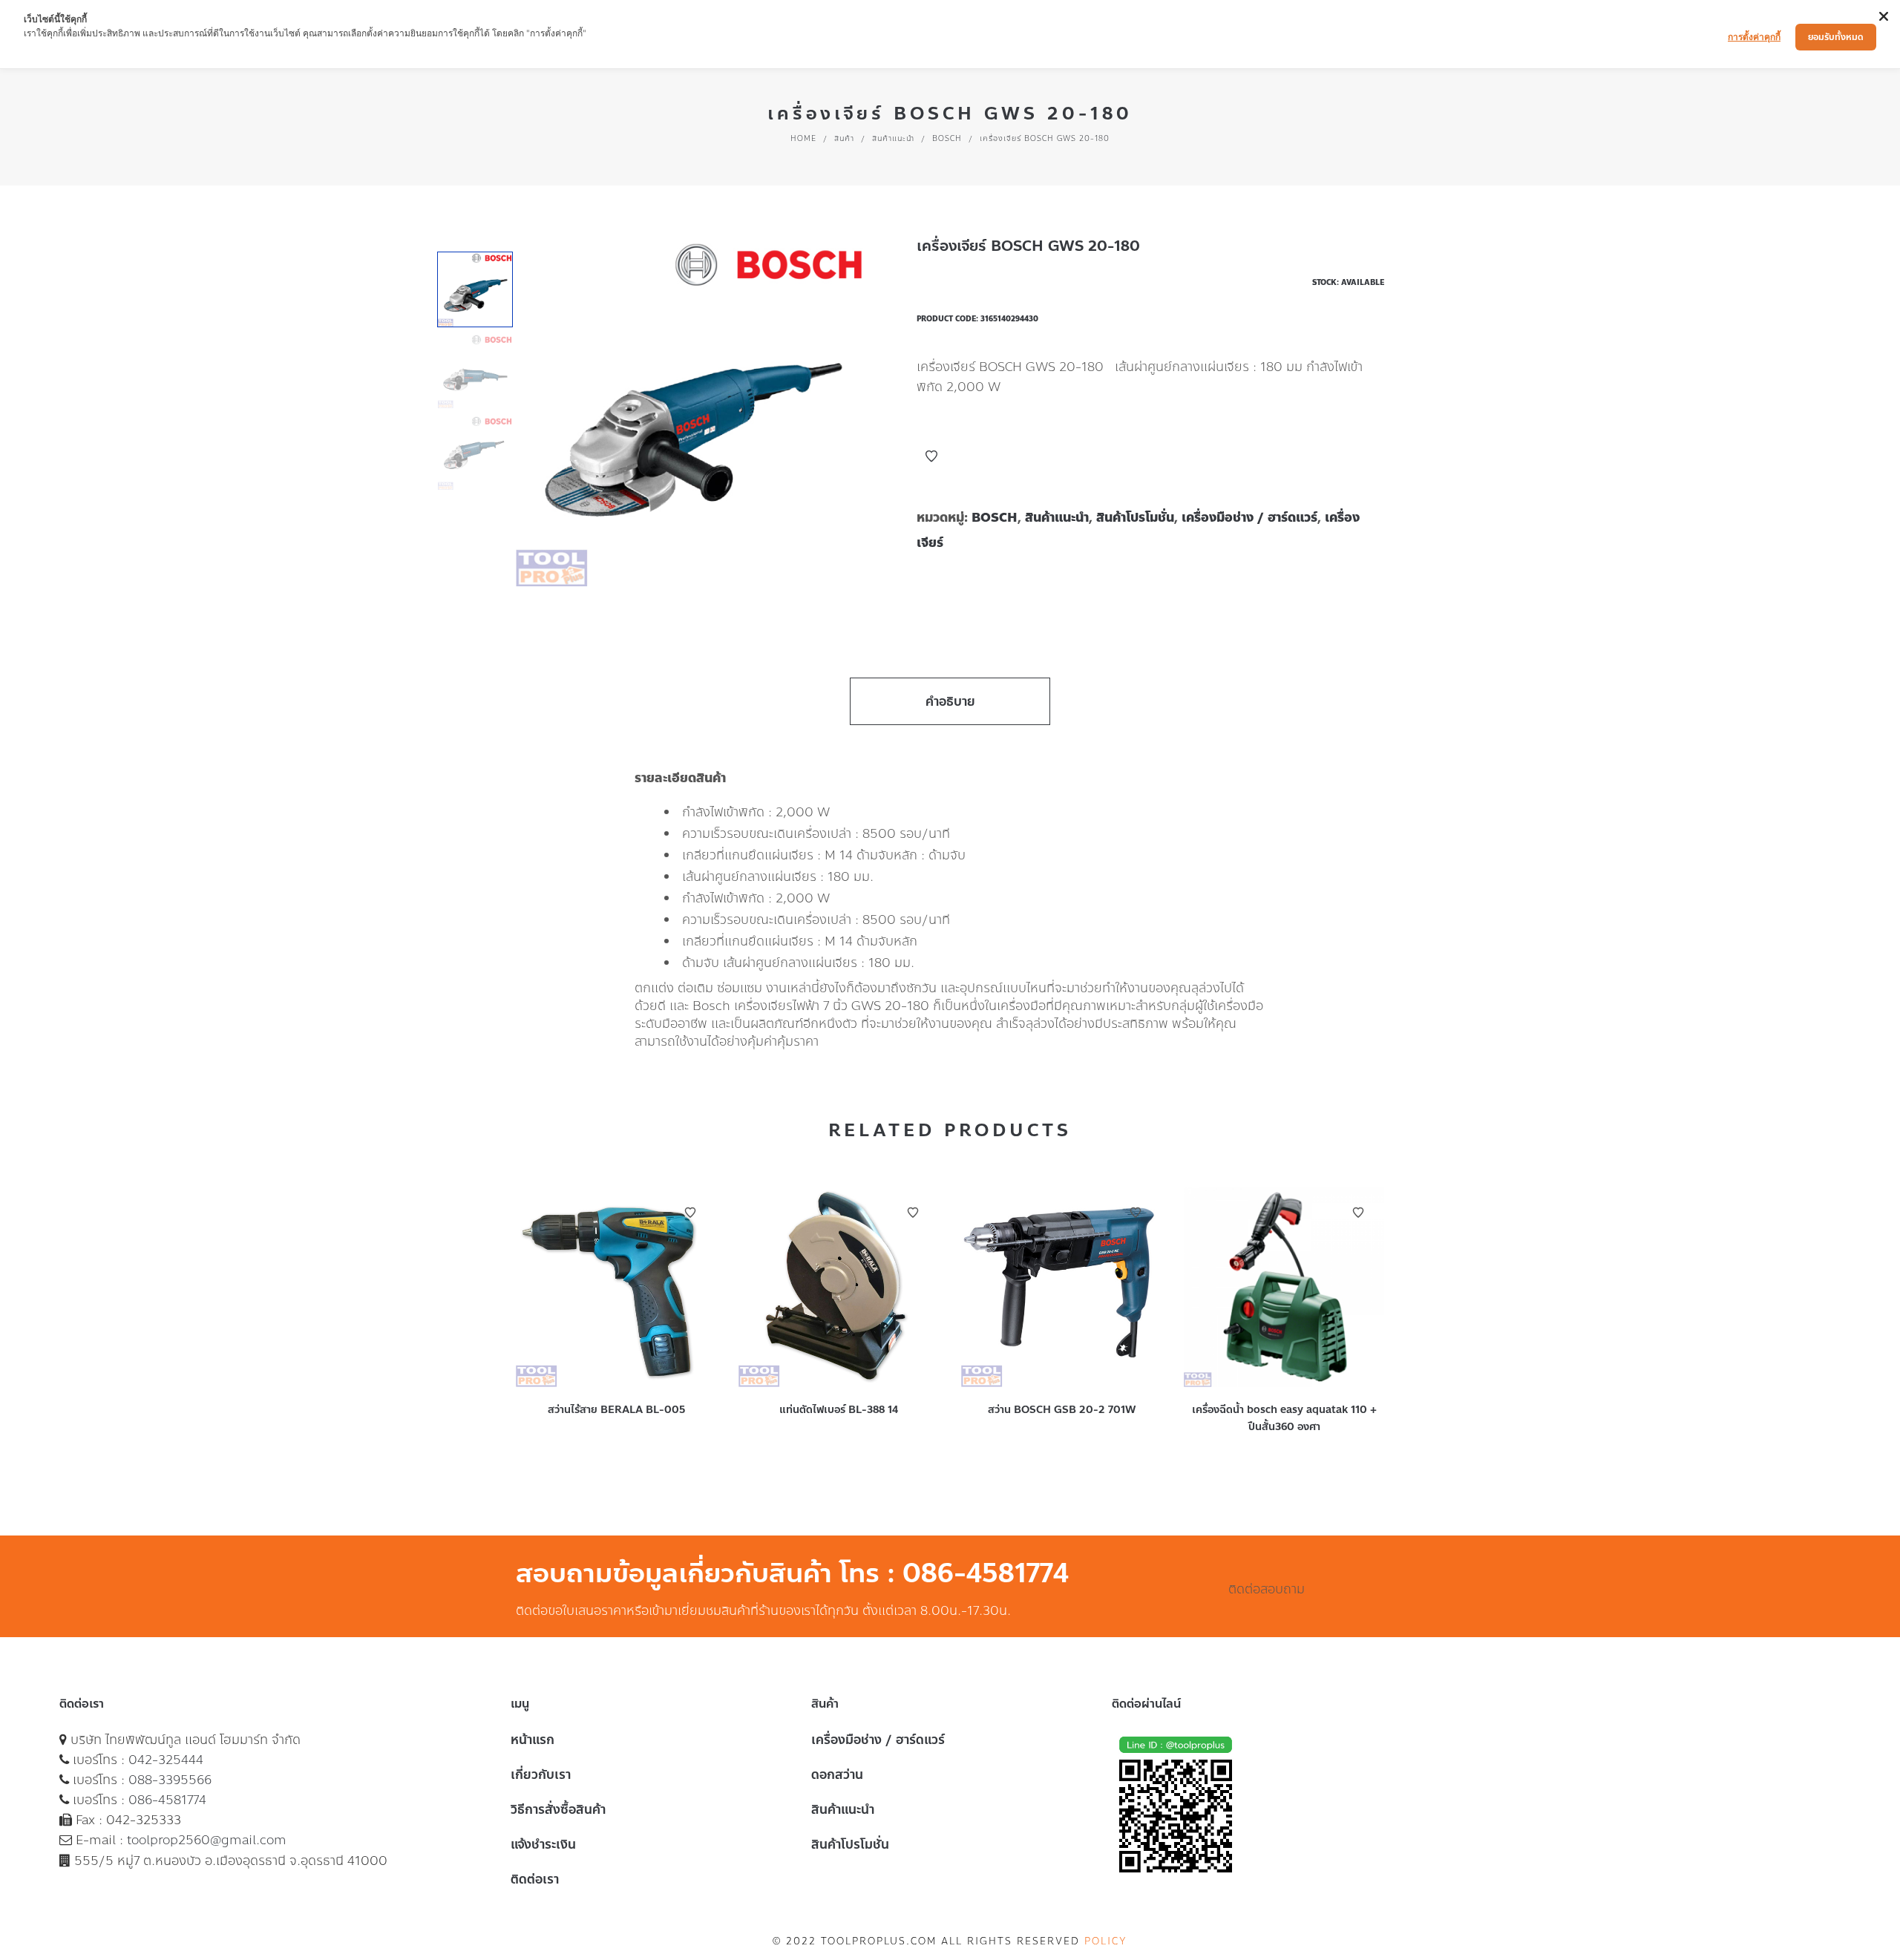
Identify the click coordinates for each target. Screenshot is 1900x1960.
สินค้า (844, 138)
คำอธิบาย (950, 701)
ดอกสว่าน (837, 1774)
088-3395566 (170, 1780)
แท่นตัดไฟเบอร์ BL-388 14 (839, 1410)
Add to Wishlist (931, 456)
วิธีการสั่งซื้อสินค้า (558, 1809)
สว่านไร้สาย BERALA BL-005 (616, 1410)
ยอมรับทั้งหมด (1836, 37)
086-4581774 (167, 1800)
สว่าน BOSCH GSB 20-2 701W (1062, 1410)
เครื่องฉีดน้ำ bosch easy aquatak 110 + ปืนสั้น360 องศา (1284, 1418)
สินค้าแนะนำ (893, 138)
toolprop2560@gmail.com (207, 1840)
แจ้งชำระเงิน (543, 1844)
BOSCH (947, 138)
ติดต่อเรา (535, 1879)
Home (803, 138)
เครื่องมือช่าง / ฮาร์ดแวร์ (1249, 517)
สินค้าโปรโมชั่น (1135, 517)
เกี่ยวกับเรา (541, 1774)
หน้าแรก (533, 1740)
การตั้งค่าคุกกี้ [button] (1754, 37)
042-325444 (166, 1760)
